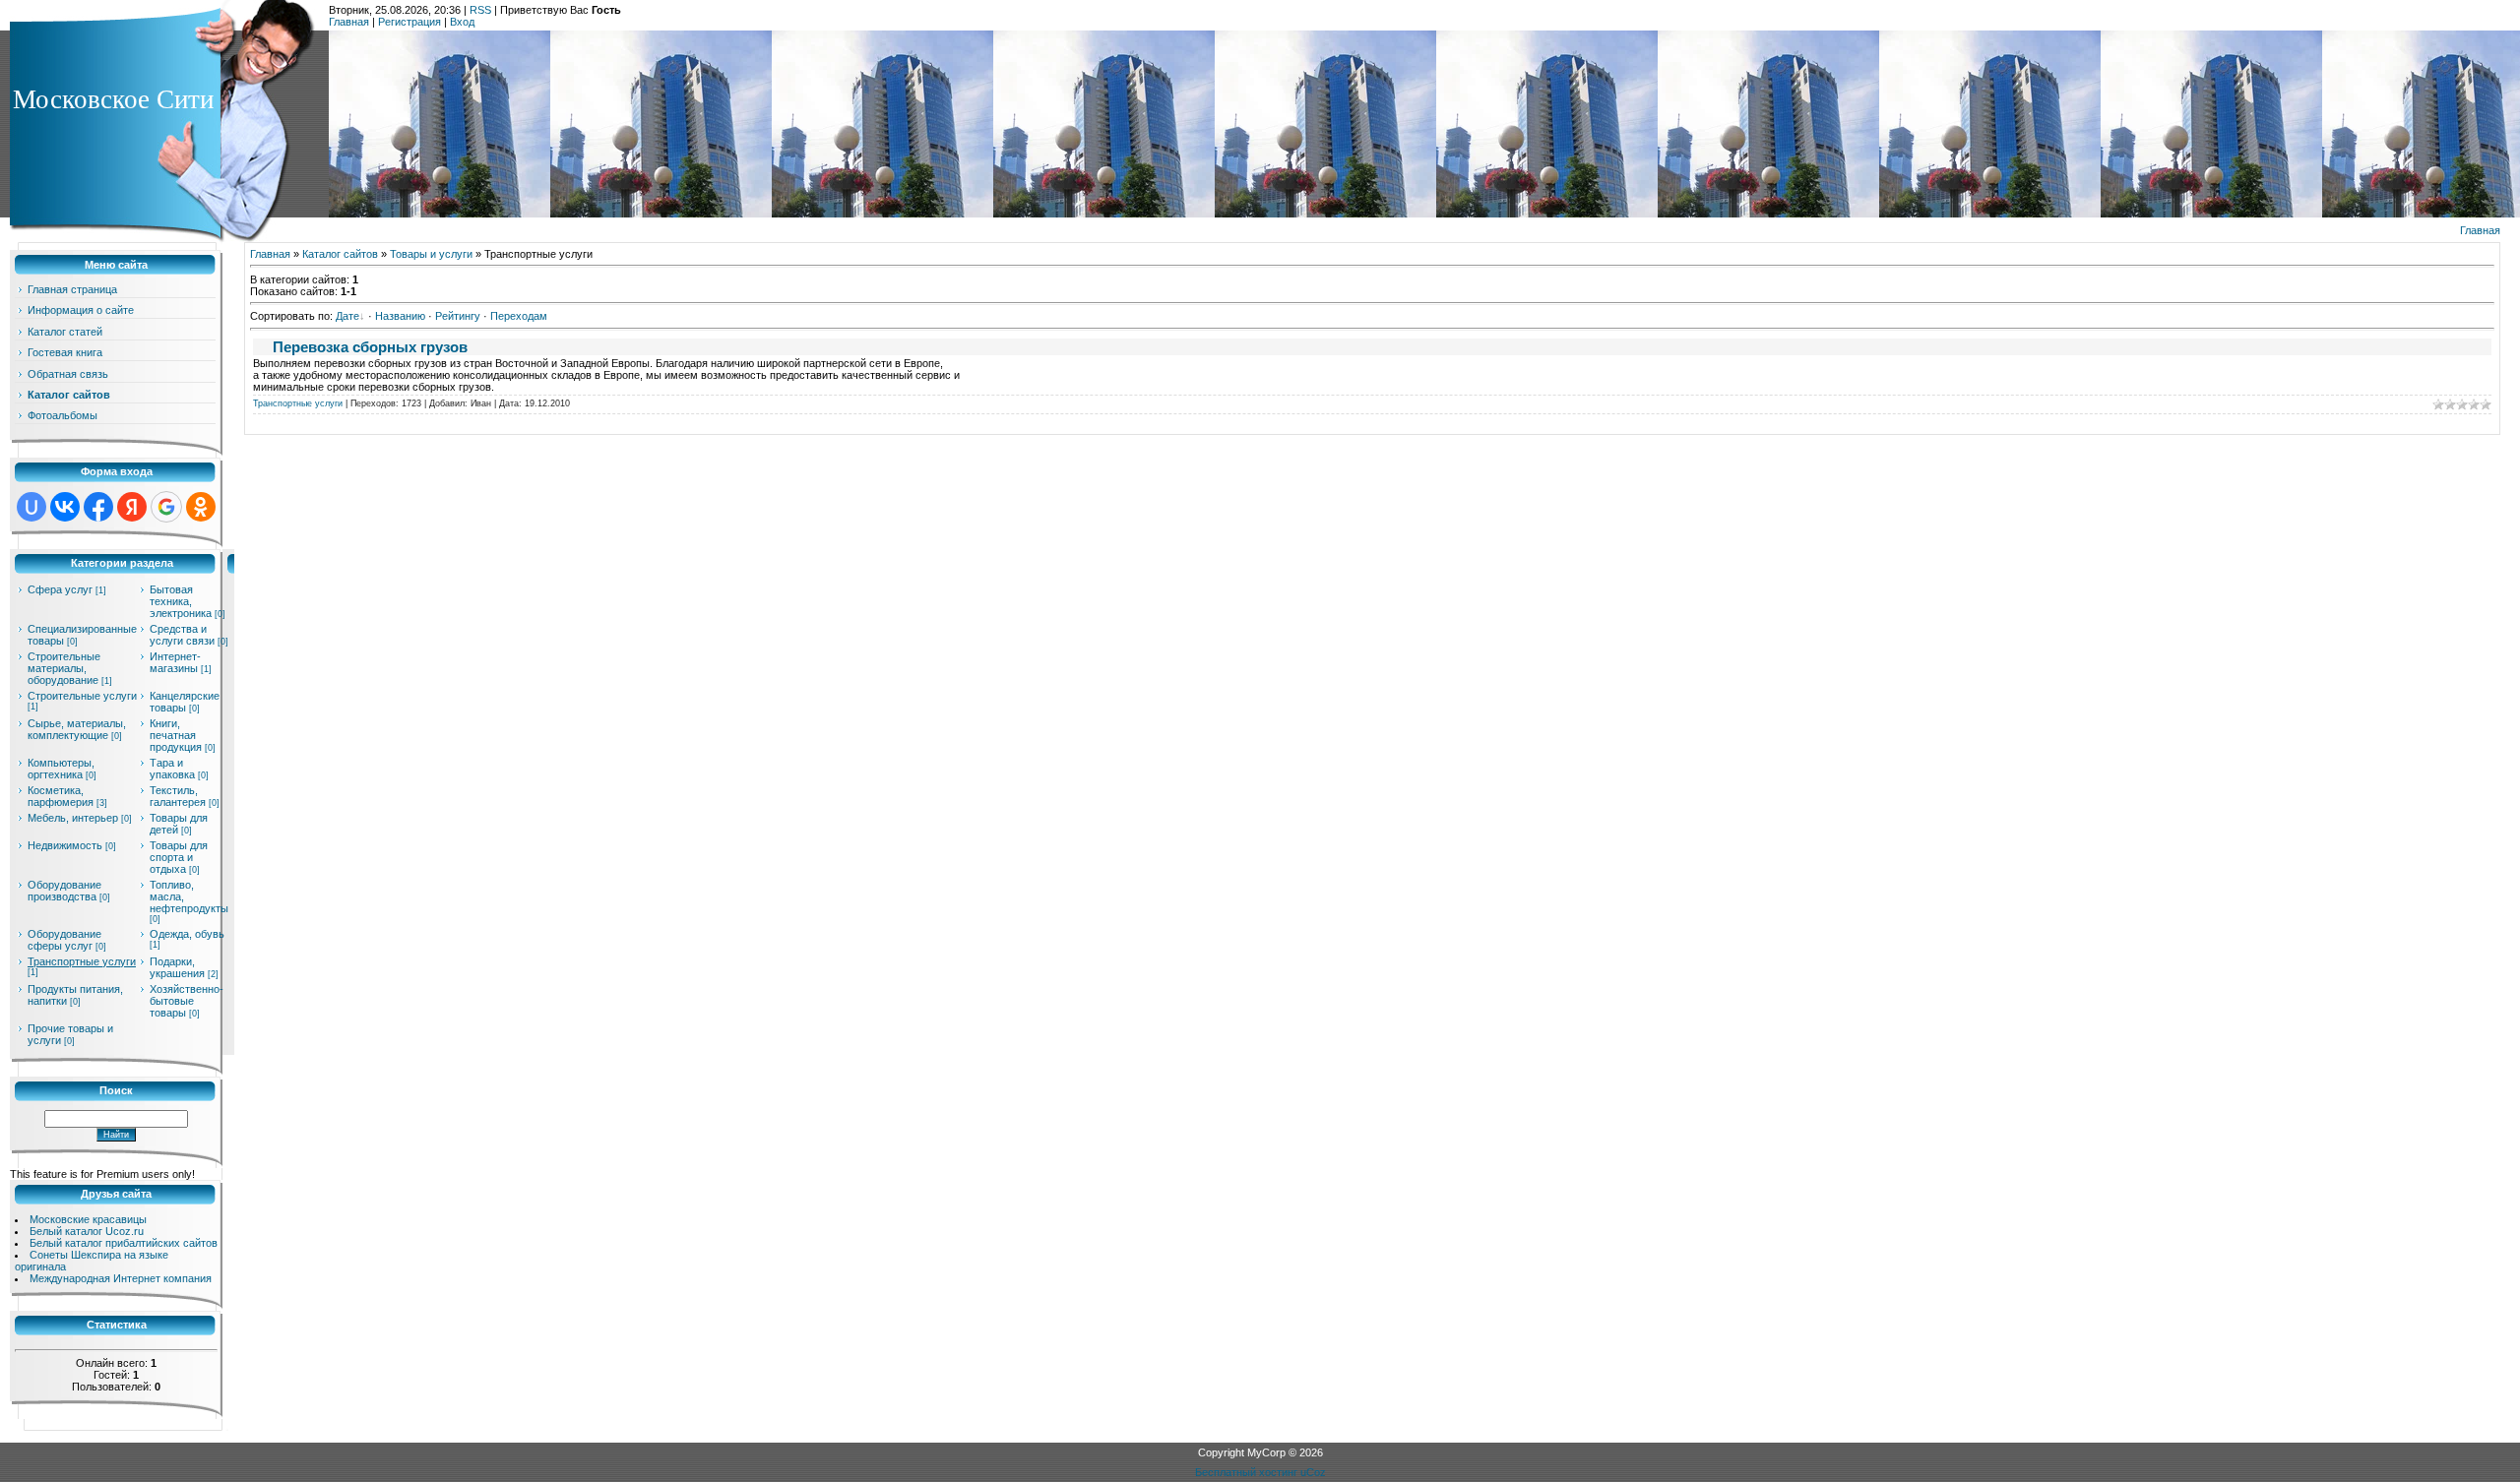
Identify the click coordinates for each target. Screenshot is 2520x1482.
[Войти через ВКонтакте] (65, 507)
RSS (480, 10)
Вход (462, 22)
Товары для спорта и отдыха (179, 857)
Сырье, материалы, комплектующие (77, 729)
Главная (349, 22)
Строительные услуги (82, 696)
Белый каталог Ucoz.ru (87, 1231)
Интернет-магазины (175, 662)
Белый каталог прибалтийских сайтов (124, 1243)
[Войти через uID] (31, 507)
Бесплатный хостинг (1246, 1472)
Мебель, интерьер (73, 818)
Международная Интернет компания (121, 1278)
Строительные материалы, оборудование (64, 668)
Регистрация (409, 22)
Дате (347, 316)
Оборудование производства (64, 891)
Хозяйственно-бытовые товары (187, 1001)
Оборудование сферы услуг (64, 940)
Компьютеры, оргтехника (61, 769)
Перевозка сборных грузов (370, 347)
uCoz (1313, 1472)
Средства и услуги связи (182, 635)
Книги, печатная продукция (176, 735)
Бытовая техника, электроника (181, 601)
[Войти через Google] (166, 507)
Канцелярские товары (185, 702)
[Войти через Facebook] (98, 507)
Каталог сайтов (340, 254)
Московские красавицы (88, 1219)
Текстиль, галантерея (178, 796)
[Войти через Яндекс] (132, 507)
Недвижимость (65, 845)
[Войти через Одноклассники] (201, 507)
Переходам (519, 316)
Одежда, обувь (187, 934)
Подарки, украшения (177, 967)
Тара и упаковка (172, 769)
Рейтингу (458, 316)
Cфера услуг (60, 589)
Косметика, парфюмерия (61, 796)
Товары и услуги (431, 254)
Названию (400, 316)
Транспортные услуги (82, 961)
